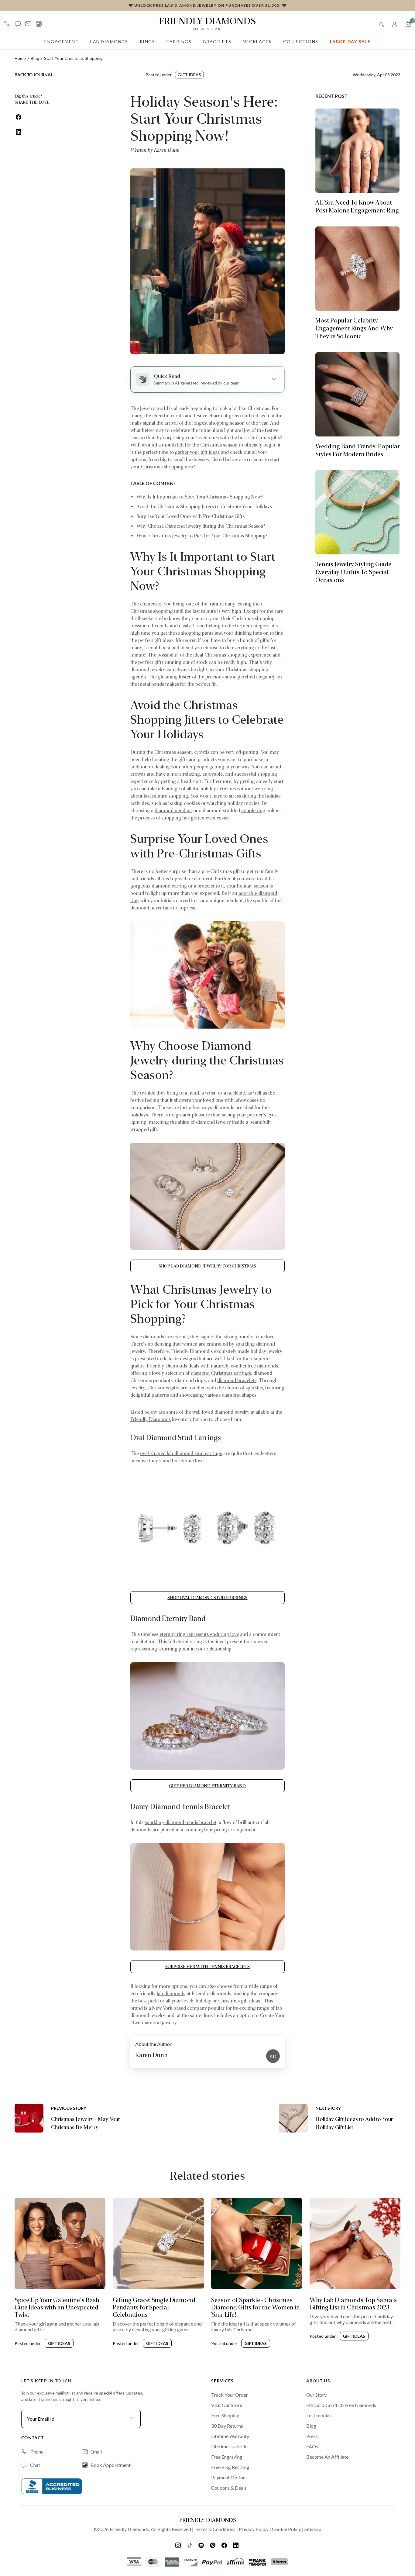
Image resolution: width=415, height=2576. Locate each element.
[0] (408, 24)
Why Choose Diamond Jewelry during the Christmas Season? (201, 526)
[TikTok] (190, 2545)
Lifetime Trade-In (229, 2446)
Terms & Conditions (215, 2529)
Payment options (229, 2477)
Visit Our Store (227, 2405)
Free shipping (225, 2415)
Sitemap (313, 2529)
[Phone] (7, 24)
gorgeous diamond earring (159, 886)
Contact (33, 2438)
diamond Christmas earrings (221, 1373)
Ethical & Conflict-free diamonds (341, 2405)
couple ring (253, 810)
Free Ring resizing (230, 2467)
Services (222, 2381)
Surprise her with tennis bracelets (207, 1967)
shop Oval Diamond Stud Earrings (207, 1598)
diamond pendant (173, 810)
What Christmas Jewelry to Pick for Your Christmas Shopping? (202, 536)
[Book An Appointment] (39, 24)
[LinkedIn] (236, 2545)
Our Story (316, 2395)
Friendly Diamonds (207, 23)
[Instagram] (179, 2545)
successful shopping (256, 774)
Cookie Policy (286, 2529)
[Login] (395, 24)
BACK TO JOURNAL (34, 75)
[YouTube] (202, 2545)
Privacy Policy (254, 2529)
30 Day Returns (227, 2426)
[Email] (28, 24)
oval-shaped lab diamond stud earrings (181, 1453)
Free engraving (227, 2457)
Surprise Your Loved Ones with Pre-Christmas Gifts (190, 516)
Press (312, 2436)
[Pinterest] (213, 2545)
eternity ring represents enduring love (199, 1634)
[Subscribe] (132, 2419)
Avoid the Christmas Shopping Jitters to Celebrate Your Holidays (204, 507)
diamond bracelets (237, 1380)
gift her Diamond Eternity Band (207, 1786)
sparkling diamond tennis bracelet (180, 1822)
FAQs (312, 2446)
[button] (18, 24)
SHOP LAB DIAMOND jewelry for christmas (207, 1266)
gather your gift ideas (197, 452)
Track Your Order (230, 2395)
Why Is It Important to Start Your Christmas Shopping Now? (200, 497)
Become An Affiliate (327, 2457)
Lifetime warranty (230, 2436)
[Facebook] (225, 2545)
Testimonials (319, 2415)
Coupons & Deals (229, 2488)
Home (20, 58)
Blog (35, 58)
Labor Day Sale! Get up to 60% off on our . (207, 5)
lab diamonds (171, 1993)
